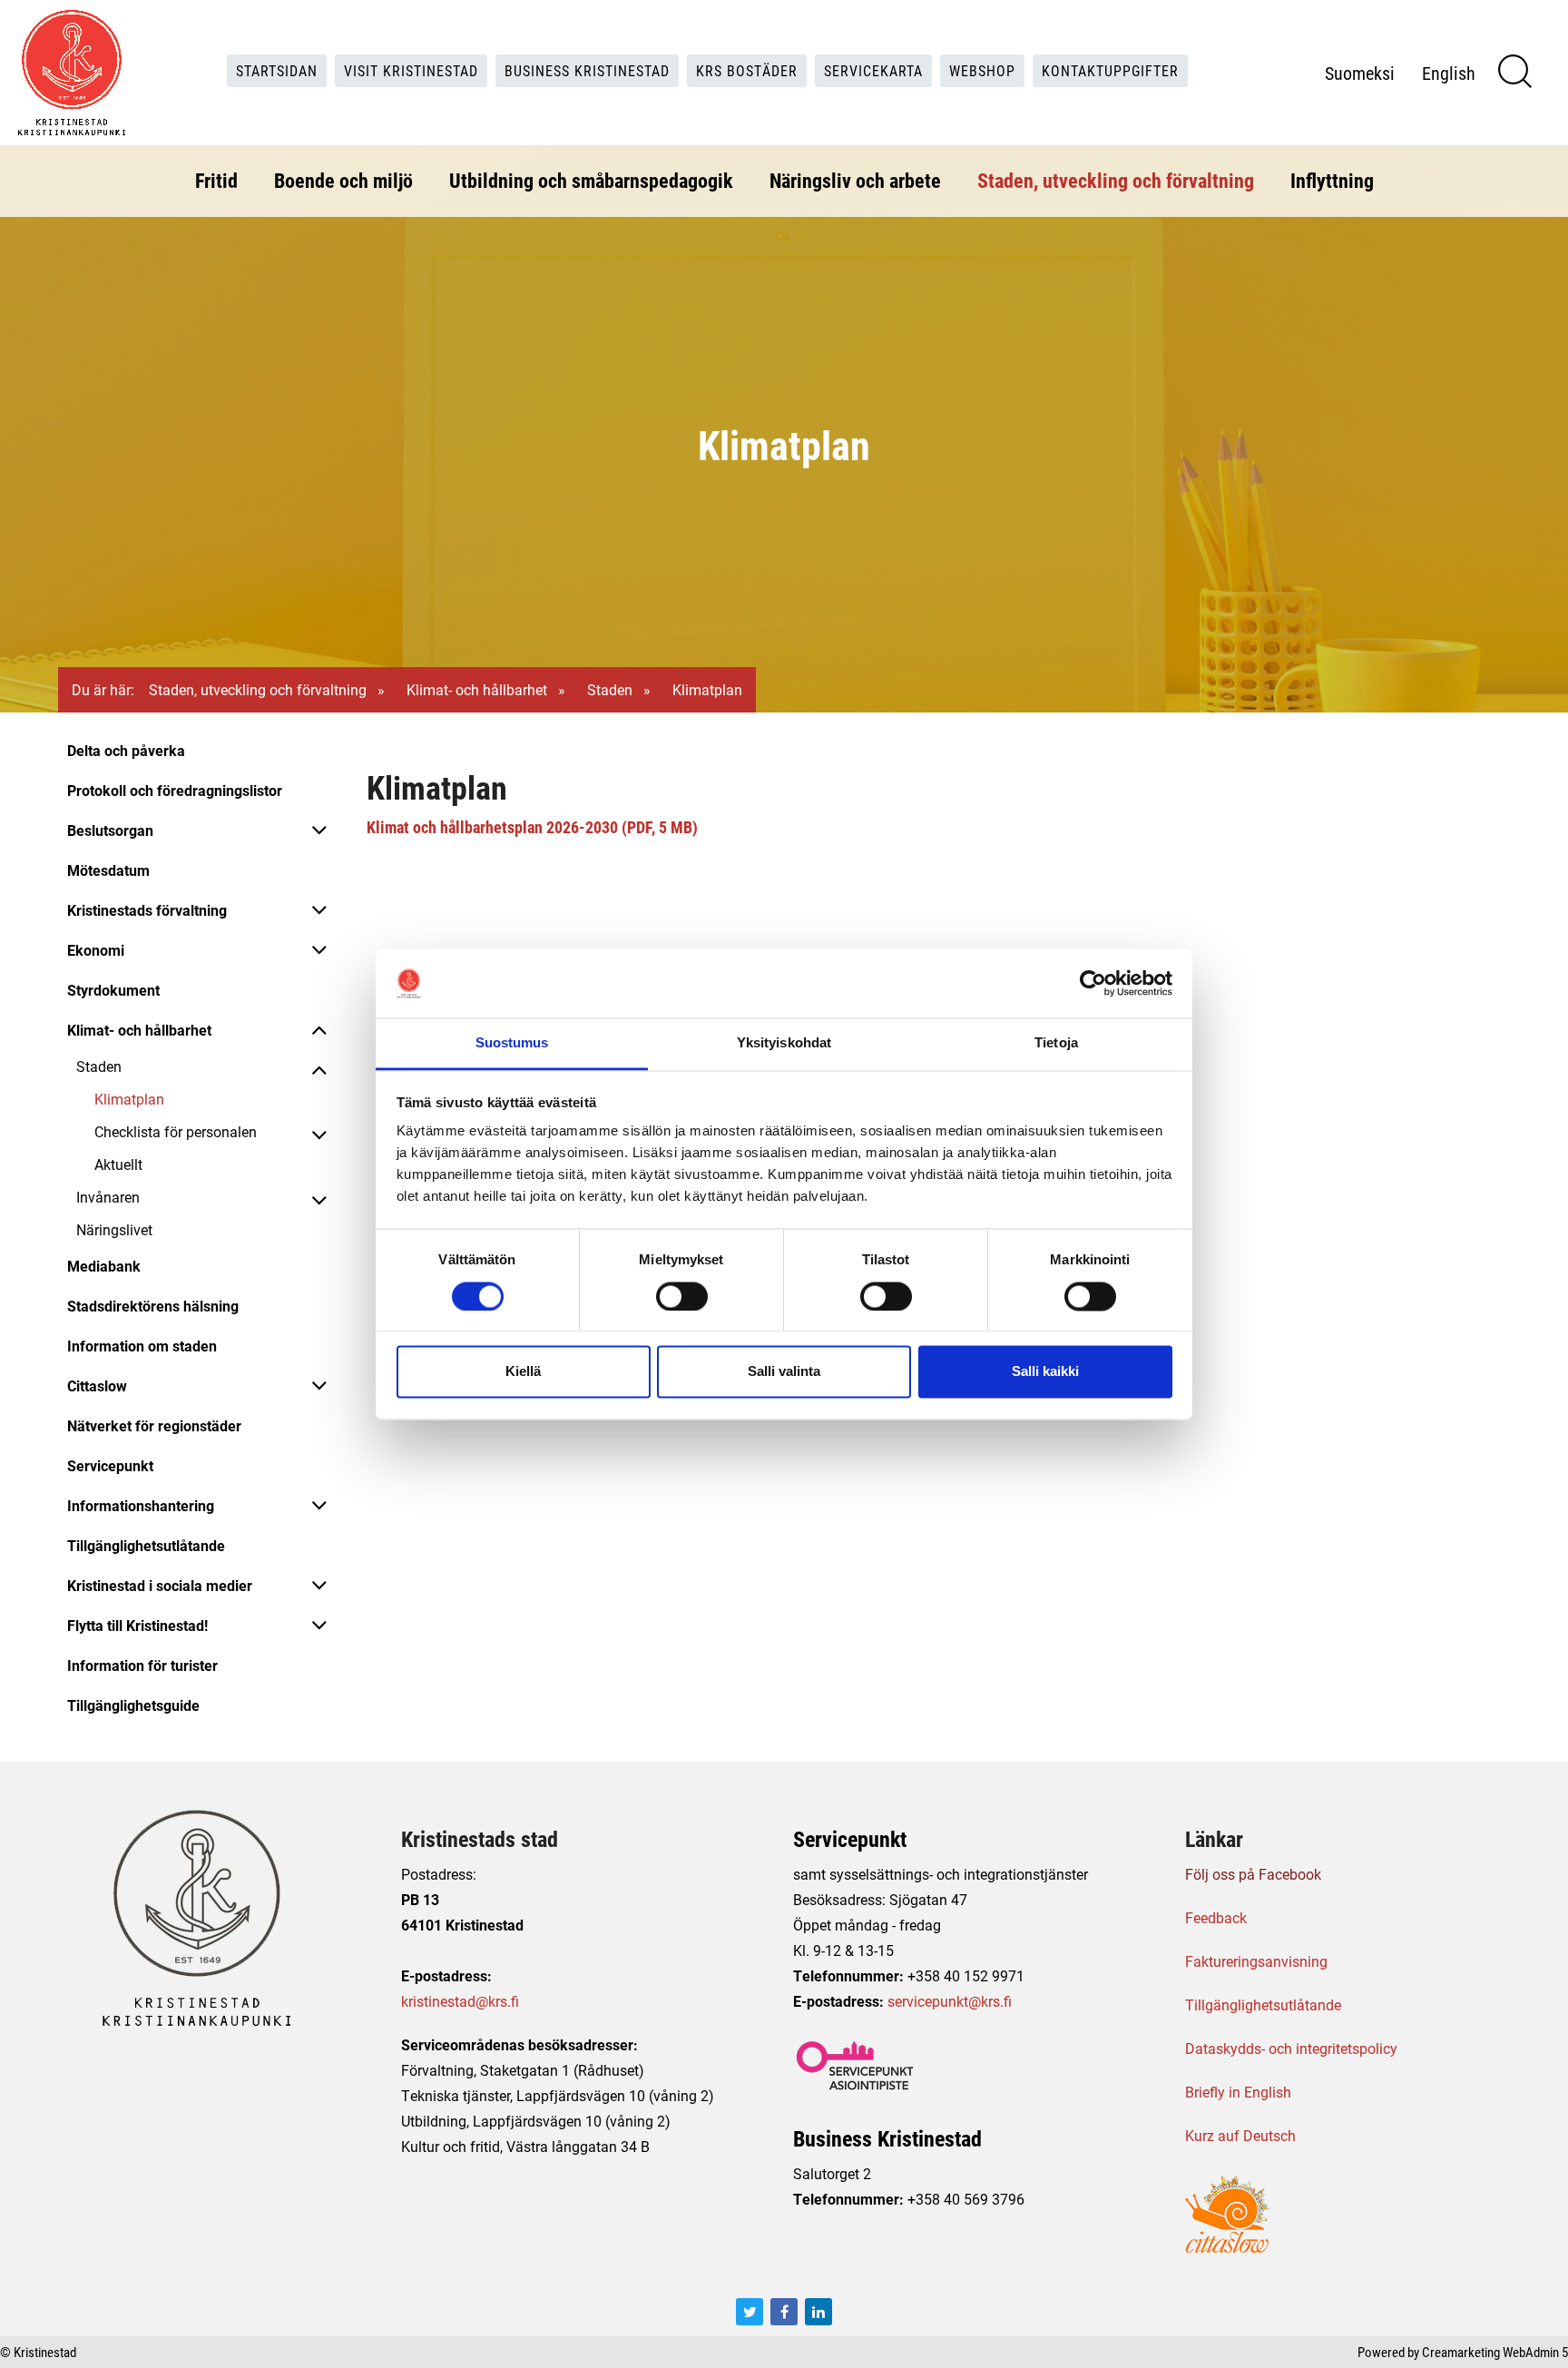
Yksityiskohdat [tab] (784, 1043)
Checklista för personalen (176, 1131)
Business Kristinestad (587, 70)
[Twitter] (750, 2312)
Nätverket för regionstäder (154, 1425)
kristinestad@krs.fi (460, 2001)
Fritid (216, 180)
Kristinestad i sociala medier (160, 1585)
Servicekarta (873, 70)
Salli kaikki (1045, 1372)
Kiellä (523, 1372)
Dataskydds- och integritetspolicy (1291, 2048)
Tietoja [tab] (1056, 1043)
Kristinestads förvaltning (147, 910)
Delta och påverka (126, 750)
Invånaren (108, 1197)
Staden (610, 689)
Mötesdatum (108, 870)
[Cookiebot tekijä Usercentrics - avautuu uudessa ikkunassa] (1093, 983)
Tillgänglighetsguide (133, 1705)
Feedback (1216, 1917)
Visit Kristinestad (411, 70)
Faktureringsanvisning (1256, 1961)
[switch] (682, 1296)
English (1449, 73)
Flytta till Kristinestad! (137, 1625)
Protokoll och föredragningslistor (175, 790)
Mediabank (104, 1266)
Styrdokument (113, 990)
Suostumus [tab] (512, 1043)
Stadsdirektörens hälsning (153, 1306)
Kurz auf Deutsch (1240, 2135)
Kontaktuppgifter (1110, 70)
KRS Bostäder (747, 70)
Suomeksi (1360, 73)
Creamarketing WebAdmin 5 (1495, 2352)
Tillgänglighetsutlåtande (146, 1545)
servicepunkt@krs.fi (950, 2001)
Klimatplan (129, 1099)
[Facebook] (784, 2312)
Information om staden (142, 1346)
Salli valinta (784, 1372)
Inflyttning (1332, 180)
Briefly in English (1238, 2092)
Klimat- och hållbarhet (477, 689)
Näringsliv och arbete (855, 180)
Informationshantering (141, 1505)
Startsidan (277, 70)
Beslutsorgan (110, 830)
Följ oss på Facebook (1253, 1874)
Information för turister (142, 1665)
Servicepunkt (110, 1465)
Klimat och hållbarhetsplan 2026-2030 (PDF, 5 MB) (532, 827)
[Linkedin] (818, 2312)
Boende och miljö (343, 180)
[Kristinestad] (72, 73)
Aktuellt (118, 1164)
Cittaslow (97, 1385)
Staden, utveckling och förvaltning (1116, 180)
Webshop (982, 70)
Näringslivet (114, 1229)
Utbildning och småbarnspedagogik (591, 180)
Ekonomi (96, 950)
